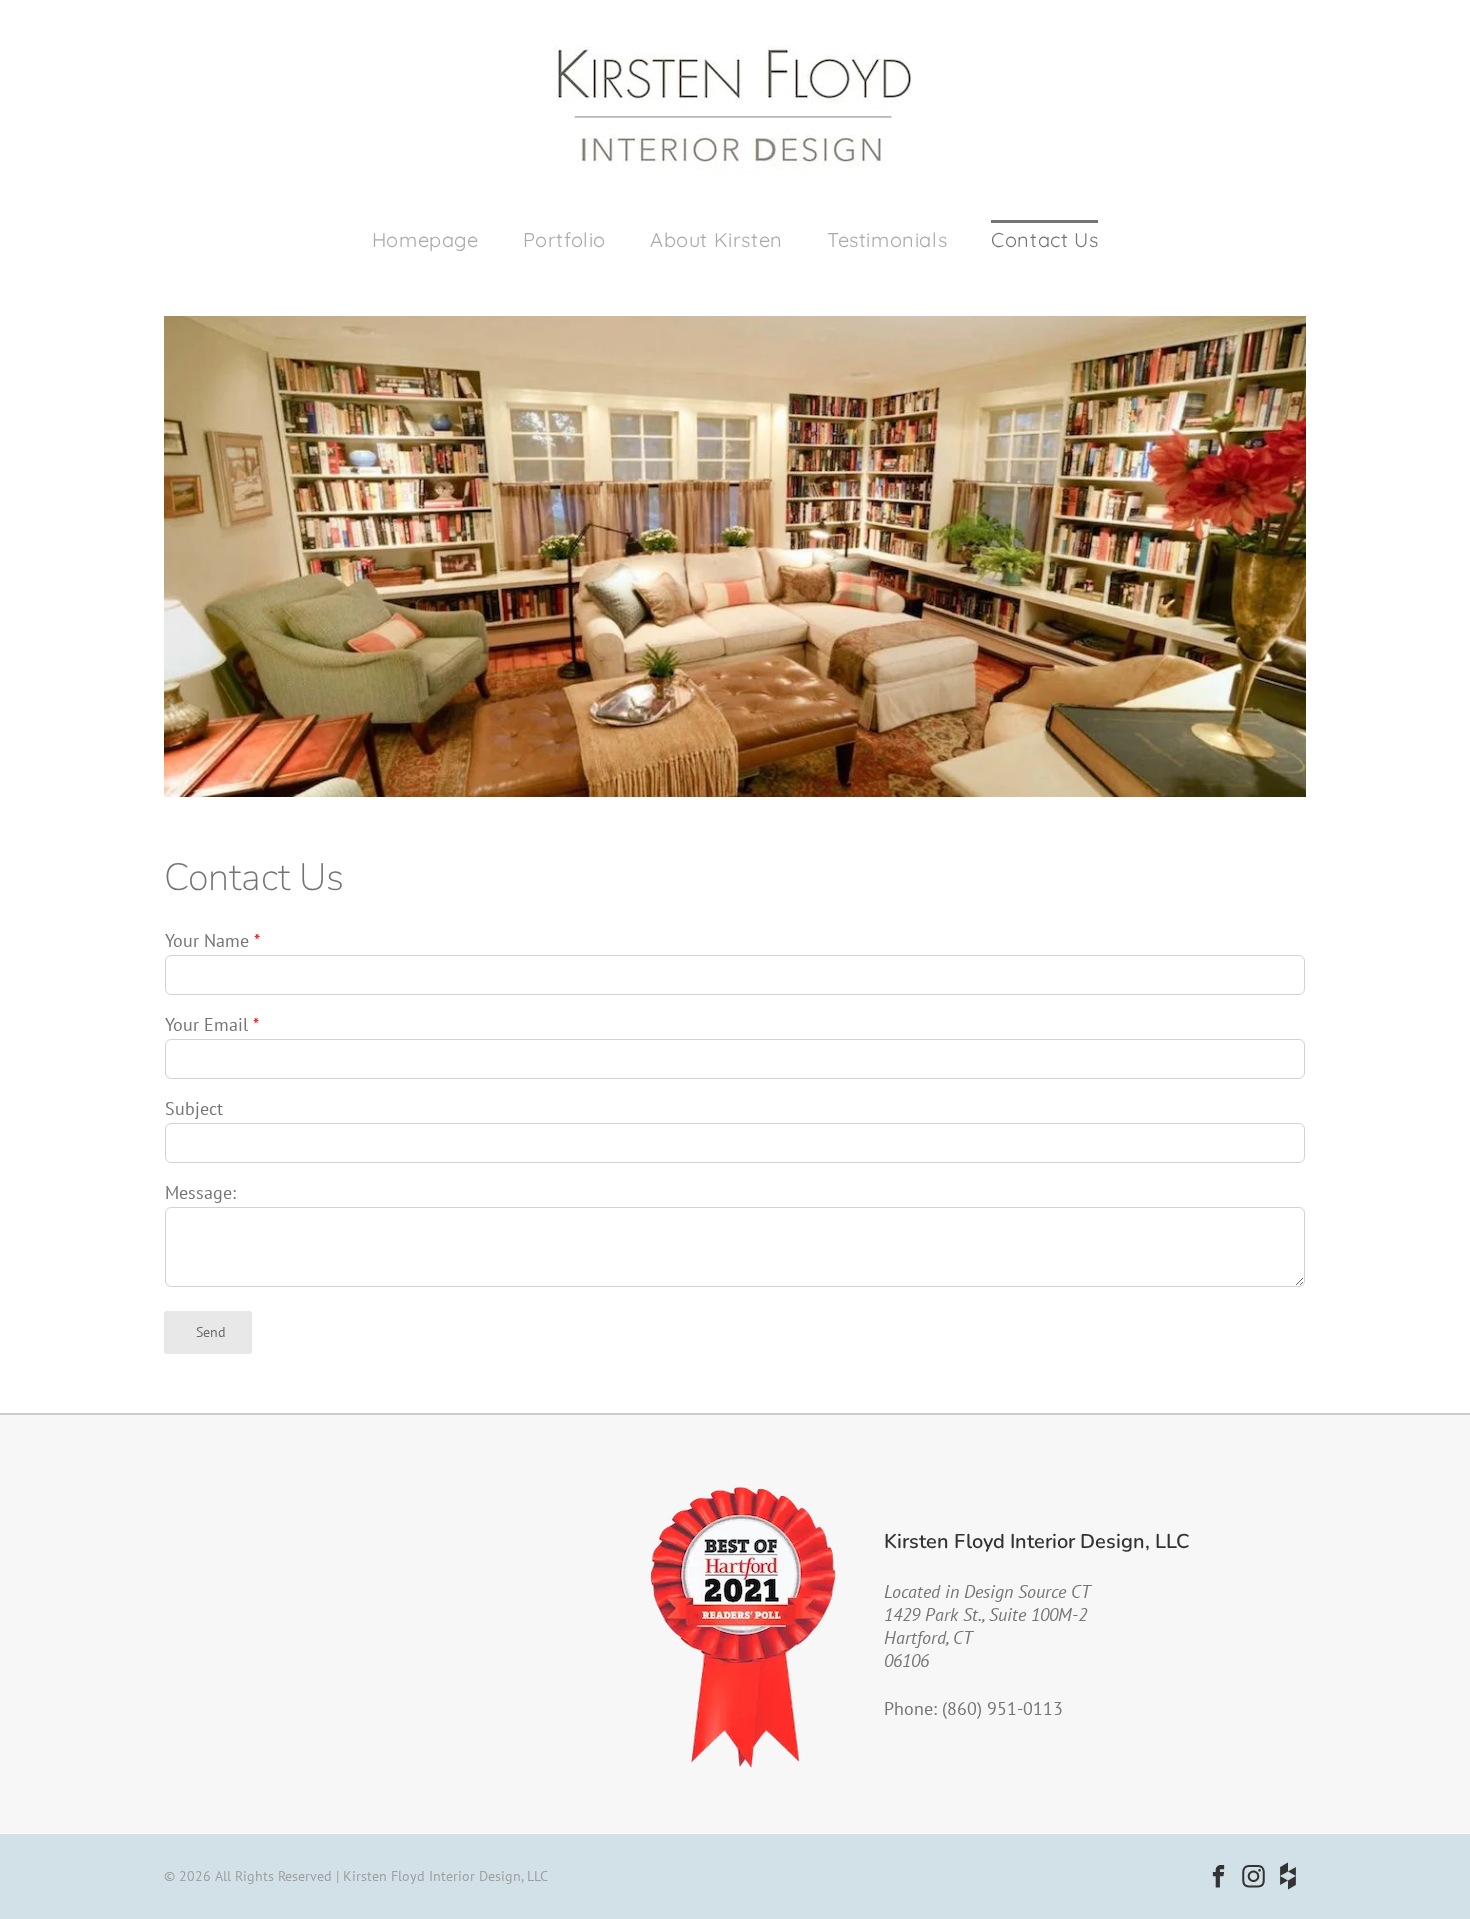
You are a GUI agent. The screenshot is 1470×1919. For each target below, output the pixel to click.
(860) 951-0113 (1002, 1708)
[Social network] (1288, 1879)
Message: (200, 1192)
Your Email (206, 1024)
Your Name (207, 940)
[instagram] (1253, 1879)
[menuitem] (425, 240)
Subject (194, 1108)
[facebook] (1218, 1879)
